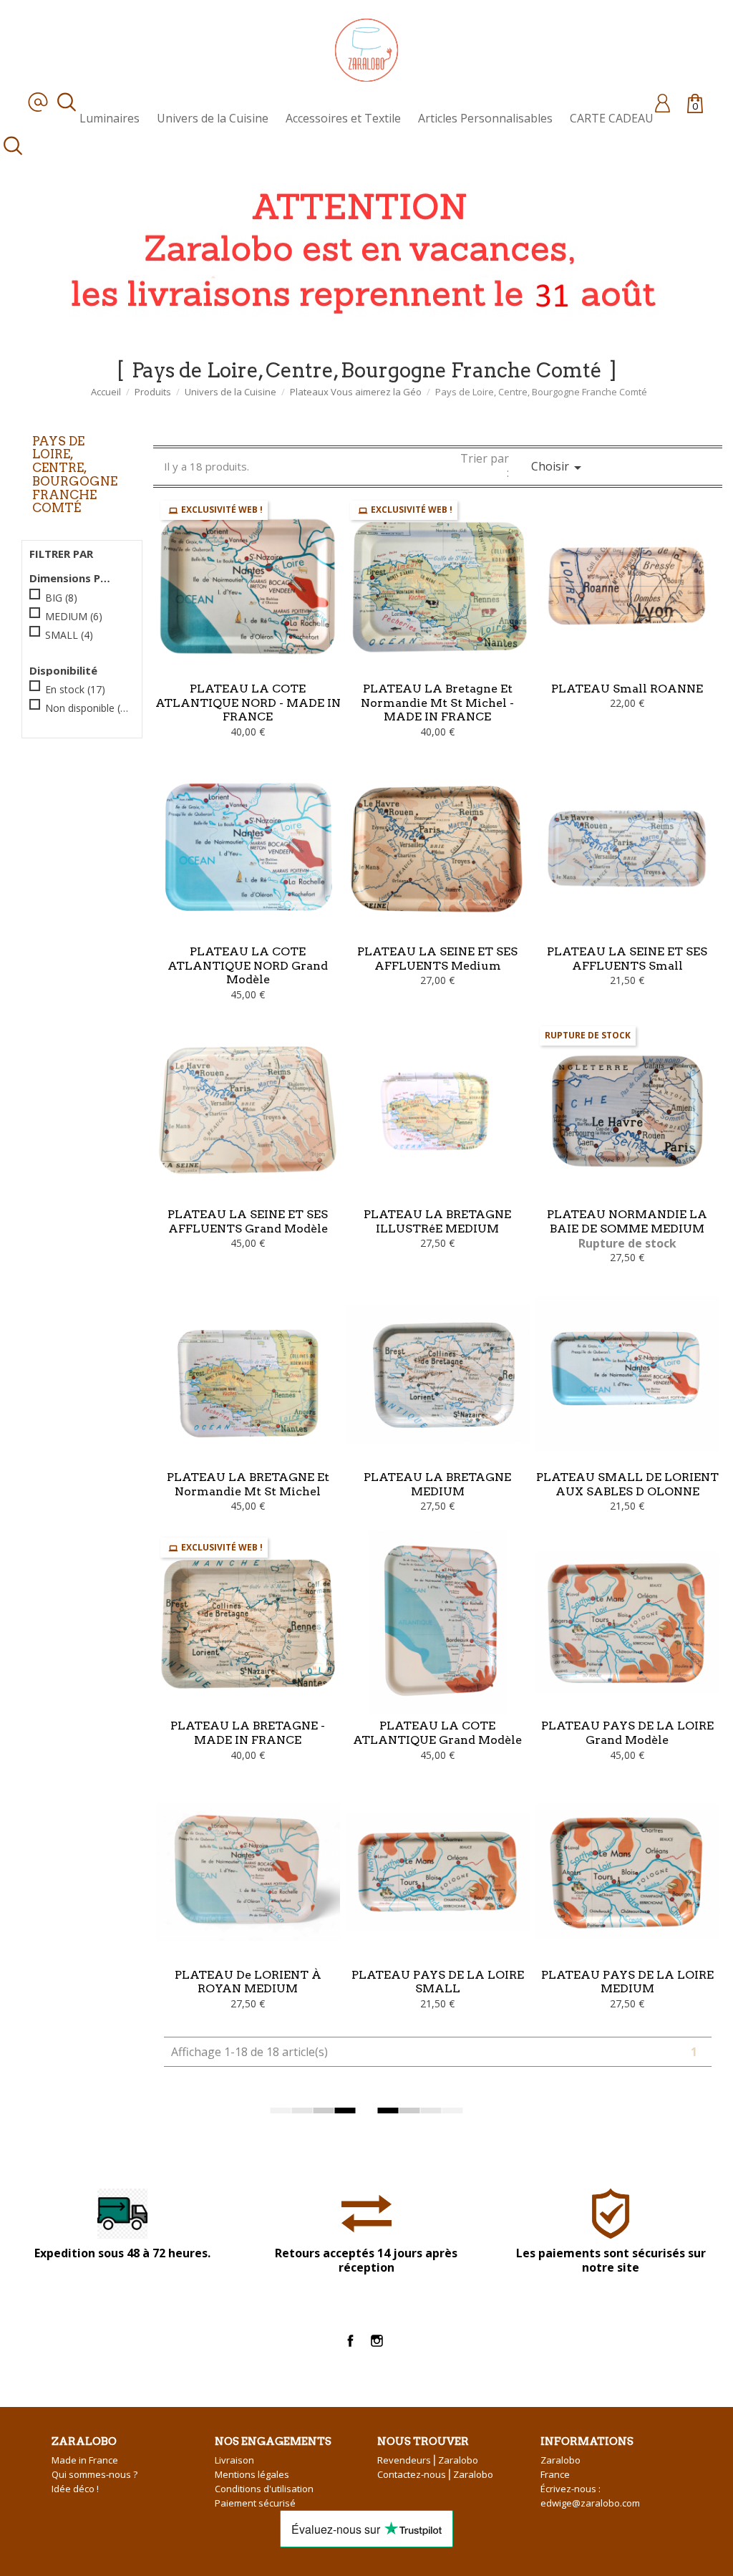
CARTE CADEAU (612, 118)
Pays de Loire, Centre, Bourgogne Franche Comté (75, 474)
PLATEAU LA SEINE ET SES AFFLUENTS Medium (437, 959)
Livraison (234, 2460)
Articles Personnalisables (485, 118)
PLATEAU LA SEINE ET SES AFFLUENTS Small (627, 959)
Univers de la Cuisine (213, 118)
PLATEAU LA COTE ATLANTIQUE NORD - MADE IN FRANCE (248, 703)
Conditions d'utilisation (264, 2489)
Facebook (350, 2341)
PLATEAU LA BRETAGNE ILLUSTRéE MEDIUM (437, 1221)
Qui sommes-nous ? (94, 2474)
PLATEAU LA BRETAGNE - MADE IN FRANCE (248, 1733)
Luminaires (110, 118)
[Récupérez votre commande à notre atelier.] (358, 249)
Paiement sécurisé (255, 2503)
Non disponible (87, 708)
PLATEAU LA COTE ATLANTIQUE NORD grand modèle (248, 966)
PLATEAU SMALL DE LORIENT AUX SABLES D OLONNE (627, 1484)
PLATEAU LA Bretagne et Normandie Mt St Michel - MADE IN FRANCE (437, 703)
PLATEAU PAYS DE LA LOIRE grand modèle (627, 1733)
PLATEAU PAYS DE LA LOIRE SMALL (438, 1982)
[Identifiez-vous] (662, 102)
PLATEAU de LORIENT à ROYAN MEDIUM (248, 1982)
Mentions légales (252, 2474)
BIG (61, 598)
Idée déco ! (75, 2489)
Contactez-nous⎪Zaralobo (435, 2474)
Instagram (377, 2341)
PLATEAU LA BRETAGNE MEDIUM (437, 1484)
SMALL (69, 635)
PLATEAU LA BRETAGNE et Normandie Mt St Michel (248, 1484)
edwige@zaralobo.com (590, 2503)
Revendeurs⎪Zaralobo (428, 2460)
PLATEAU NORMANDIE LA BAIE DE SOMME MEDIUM (627, 1221)
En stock (75, 689)
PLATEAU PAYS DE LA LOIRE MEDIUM (627, 1982)
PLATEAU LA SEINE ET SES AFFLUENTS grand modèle (248, 1221)
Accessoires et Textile (343, 118)
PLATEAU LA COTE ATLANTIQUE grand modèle (437, 1733)
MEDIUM (74, 616)
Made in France (85, 2460)
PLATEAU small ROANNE (627, 689)
